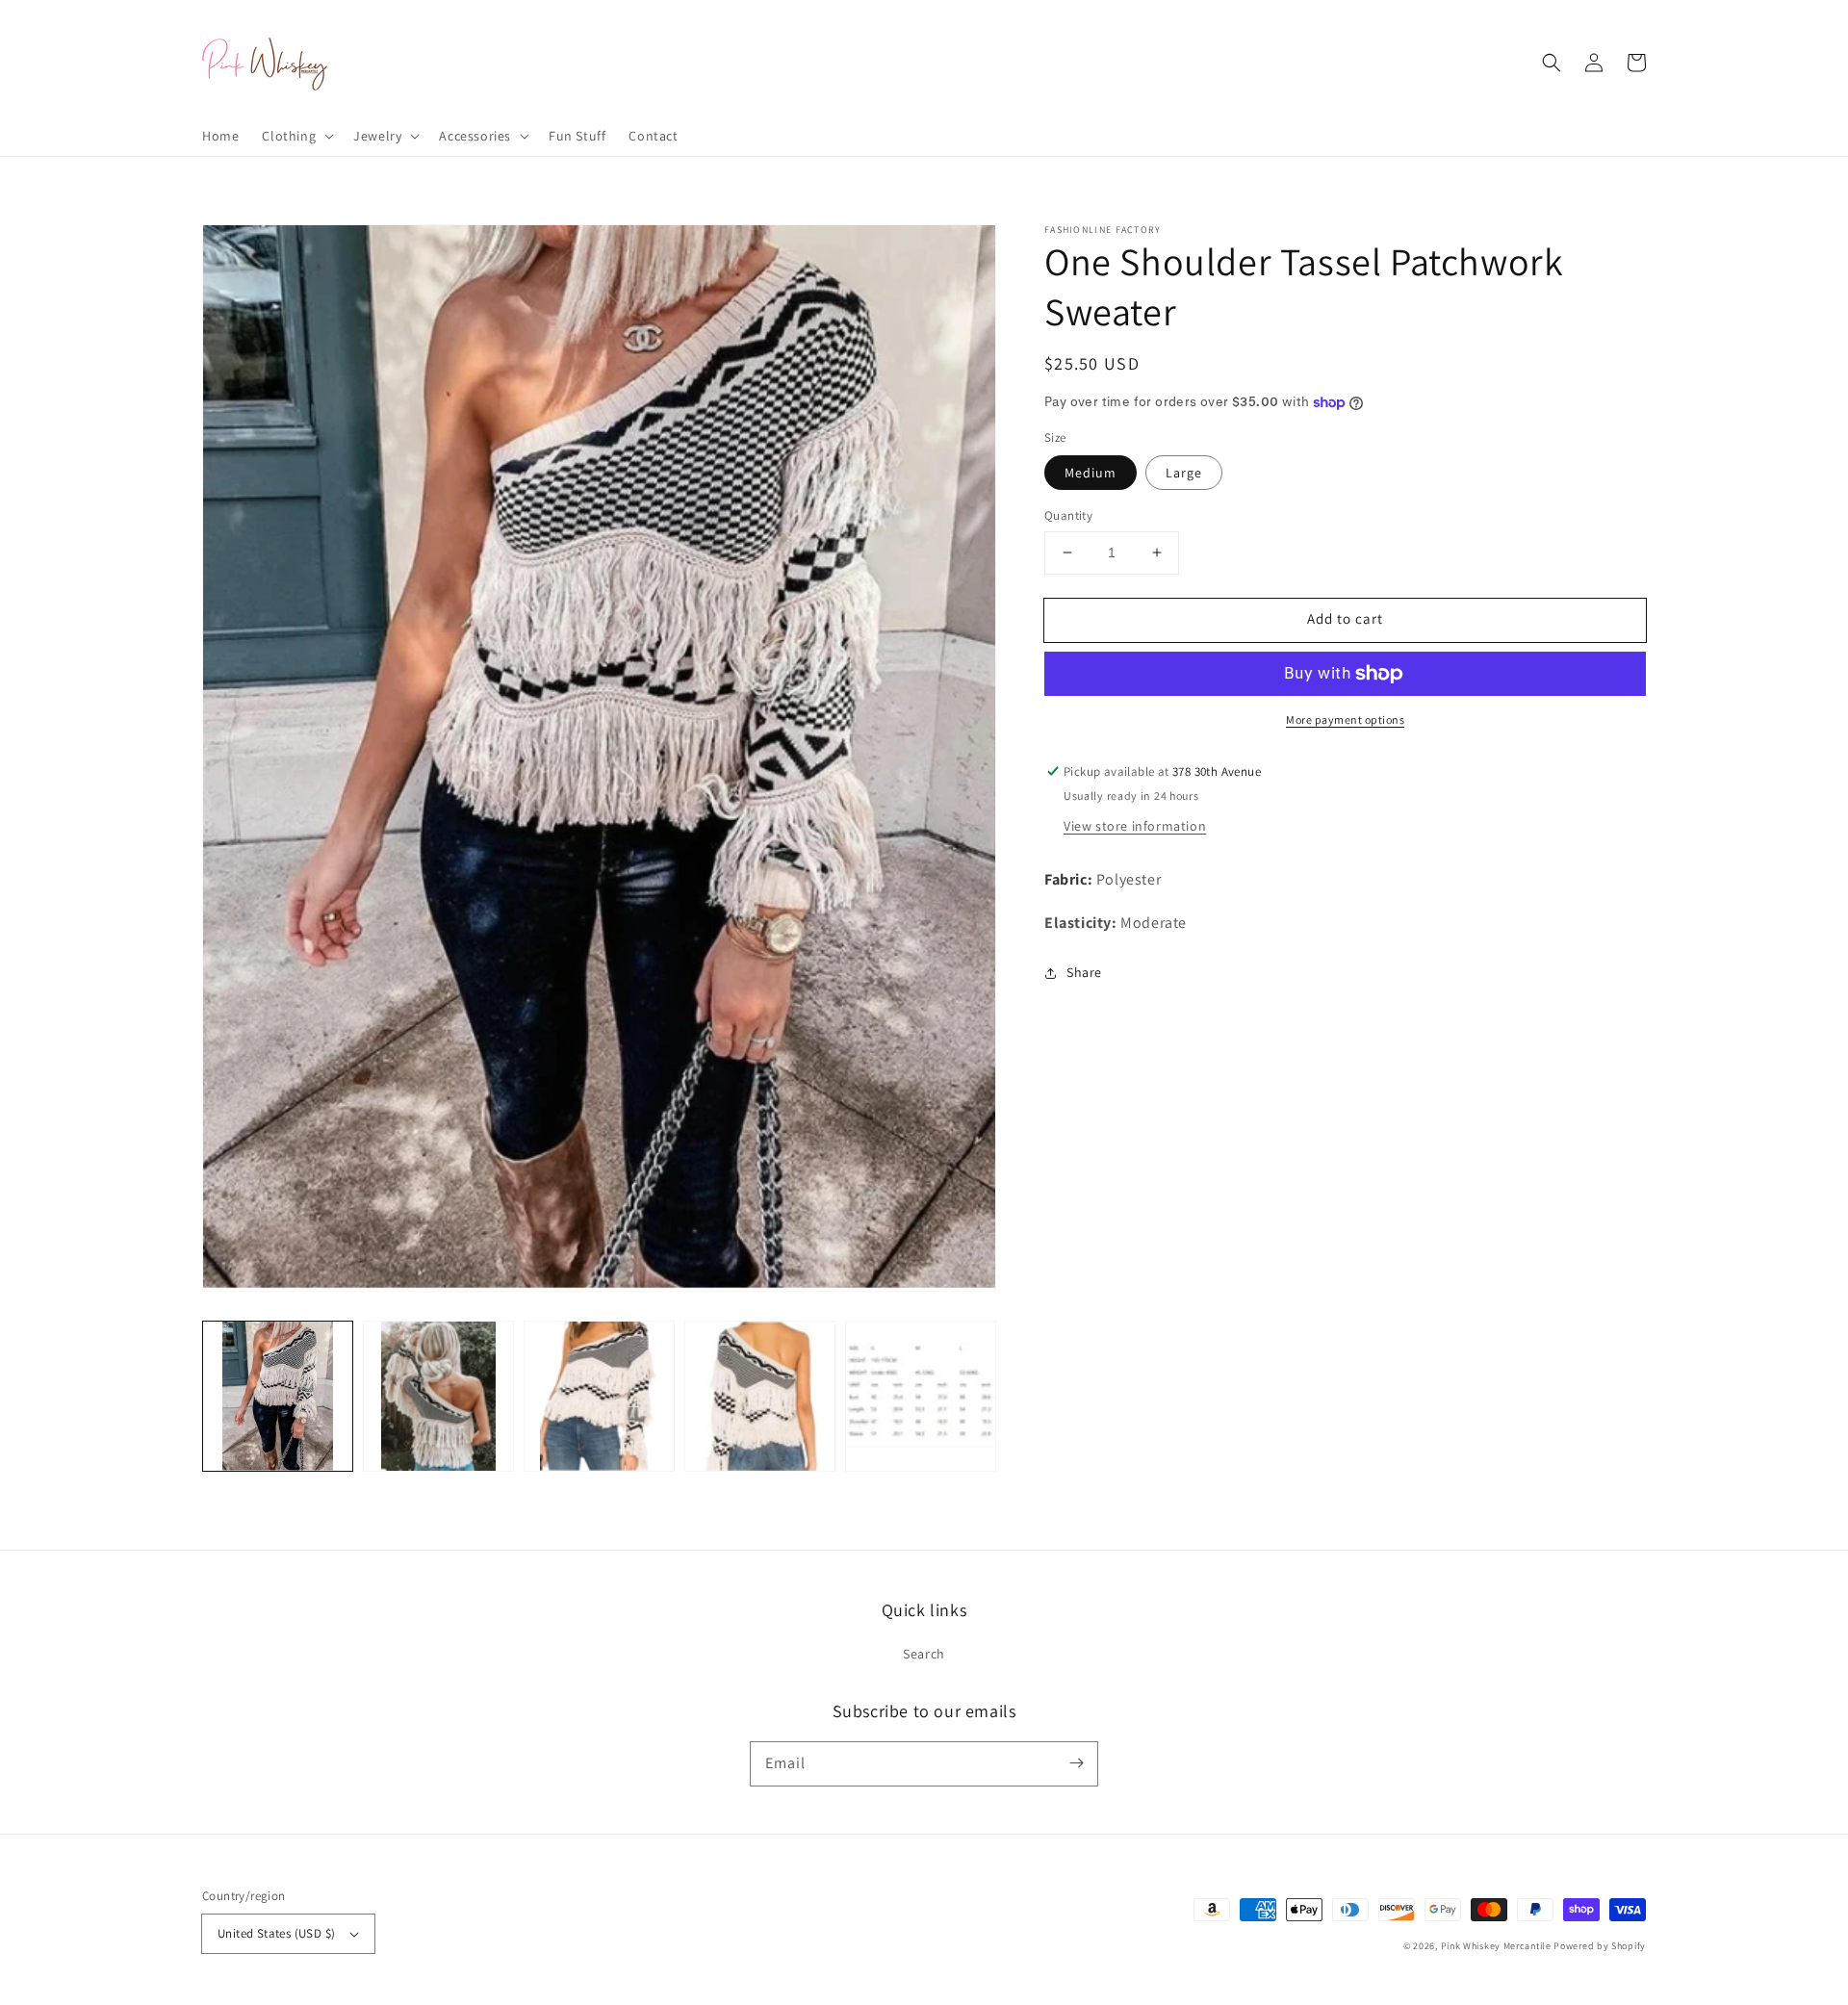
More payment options (1345, 720)
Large (1184, 473)
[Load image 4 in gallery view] (760, 1396)
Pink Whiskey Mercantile (1496, 1946)
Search (924, 1654)
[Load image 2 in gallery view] (438, 1396)
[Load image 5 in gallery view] (921, 1396)
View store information (1135, 826)
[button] (296, 136)
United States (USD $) (276, 1933)
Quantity (1068, 515)
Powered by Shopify (1600, 1946)
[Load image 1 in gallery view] (278, 1396)
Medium (1091, 473)
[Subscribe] (1076, 1763)
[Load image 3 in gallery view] (599, 1396)
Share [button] (1084, 972)
